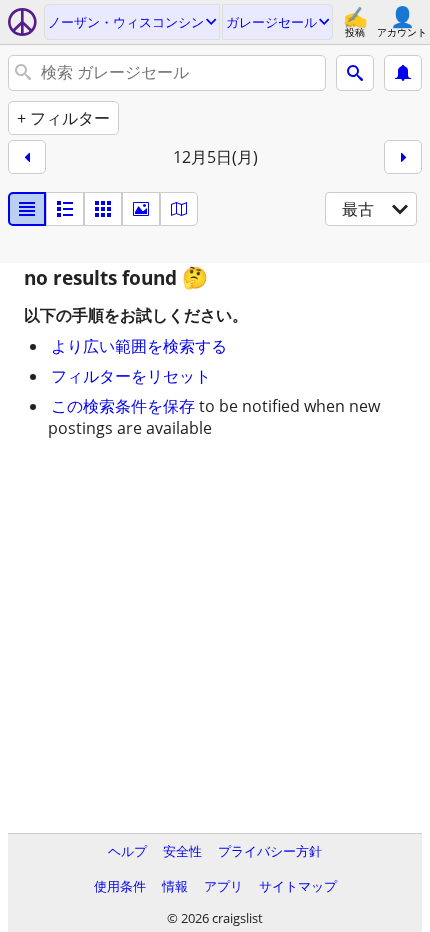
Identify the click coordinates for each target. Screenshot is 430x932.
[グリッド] (103, 209)
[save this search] (403, 73)
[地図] (179, 209)
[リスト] (27, 209)
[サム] (65, 209)
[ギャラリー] (141, 209)
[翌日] (403, 157)
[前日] (27, 157)
